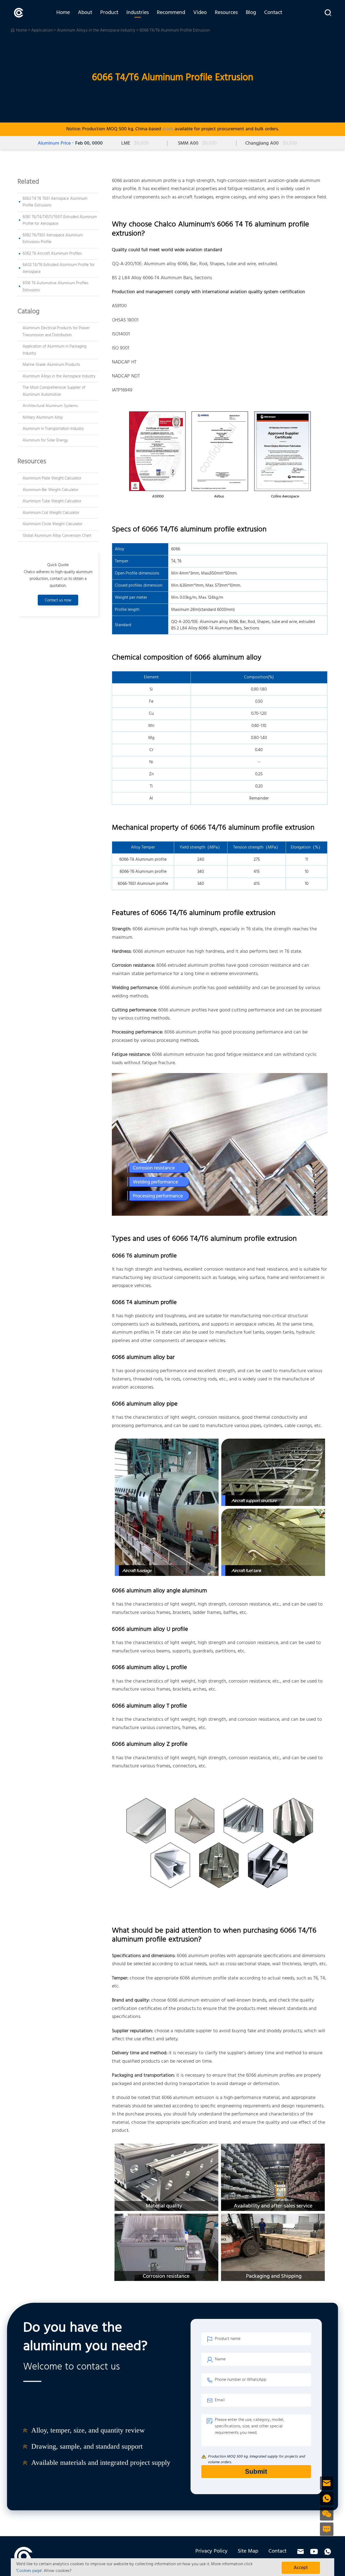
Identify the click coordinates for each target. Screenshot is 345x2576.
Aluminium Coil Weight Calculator (51, 513)
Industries (138, 13)
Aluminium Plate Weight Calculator (52, 478)
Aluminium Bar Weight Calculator (51, 490)
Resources (226, 13)
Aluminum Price (54, 143)
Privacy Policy (211, 2551)
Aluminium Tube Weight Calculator (52, 501)
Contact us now (58, 600)
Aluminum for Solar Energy (45, 440)
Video (200, 13)
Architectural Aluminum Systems (50, 406)
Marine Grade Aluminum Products (51, 365)
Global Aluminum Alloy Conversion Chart (57, 536)
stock (168, 129)
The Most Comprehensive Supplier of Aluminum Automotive (54, 391)
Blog (251, 13)
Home (63, 13)
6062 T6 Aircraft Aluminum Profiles (52, 254)
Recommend (171, 13)
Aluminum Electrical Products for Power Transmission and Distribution (56, 332)
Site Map (248, 2551)
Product (109, 13)
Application (42, 30)
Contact (273, 13)
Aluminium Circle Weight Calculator (53, 524)
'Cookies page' (29, 2571)
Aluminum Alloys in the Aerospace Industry (96, 30)
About (85, 13)
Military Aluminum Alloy (43, 418)
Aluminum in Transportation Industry (53, 429)
